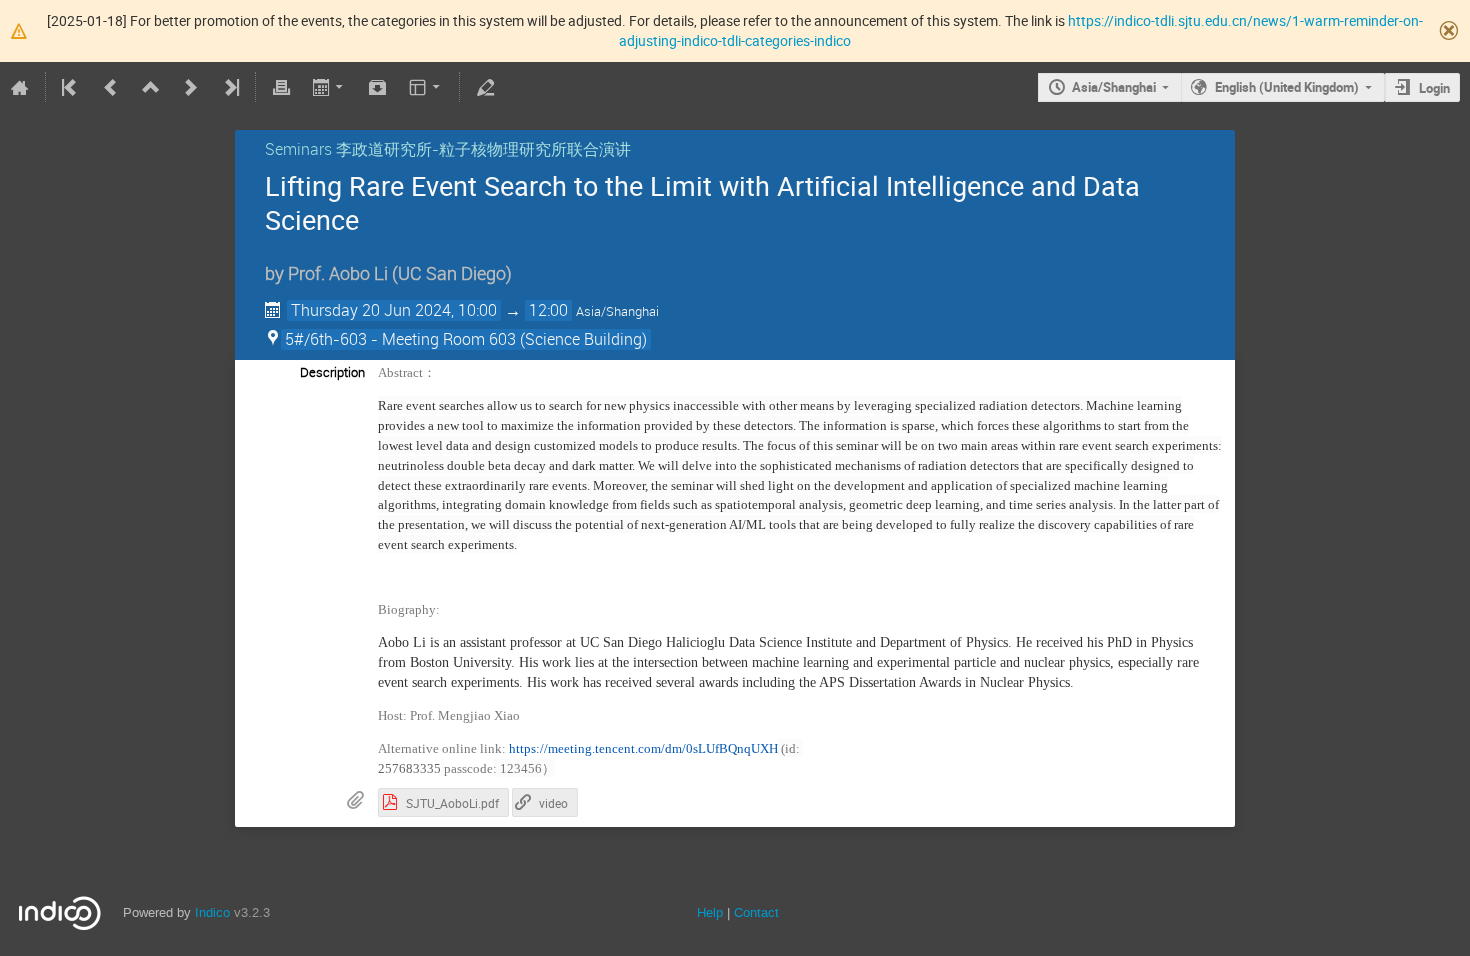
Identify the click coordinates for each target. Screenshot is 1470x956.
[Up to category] (151, 87)
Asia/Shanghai (1114, 87)
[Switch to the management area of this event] (485, 87)
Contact (756, 912)
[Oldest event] (71, 87)
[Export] (329, 87)
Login (1434, 88)
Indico (212, 912)
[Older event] (111, 87)
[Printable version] (281, 87)
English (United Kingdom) (1287, 87)
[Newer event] (191, 87)
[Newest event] (230, 87)
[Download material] (378, 87)
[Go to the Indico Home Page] (20, 87)
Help (710, 912)
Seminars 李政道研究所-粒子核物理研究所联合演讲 (448, 149)
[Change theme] (426, 87)
